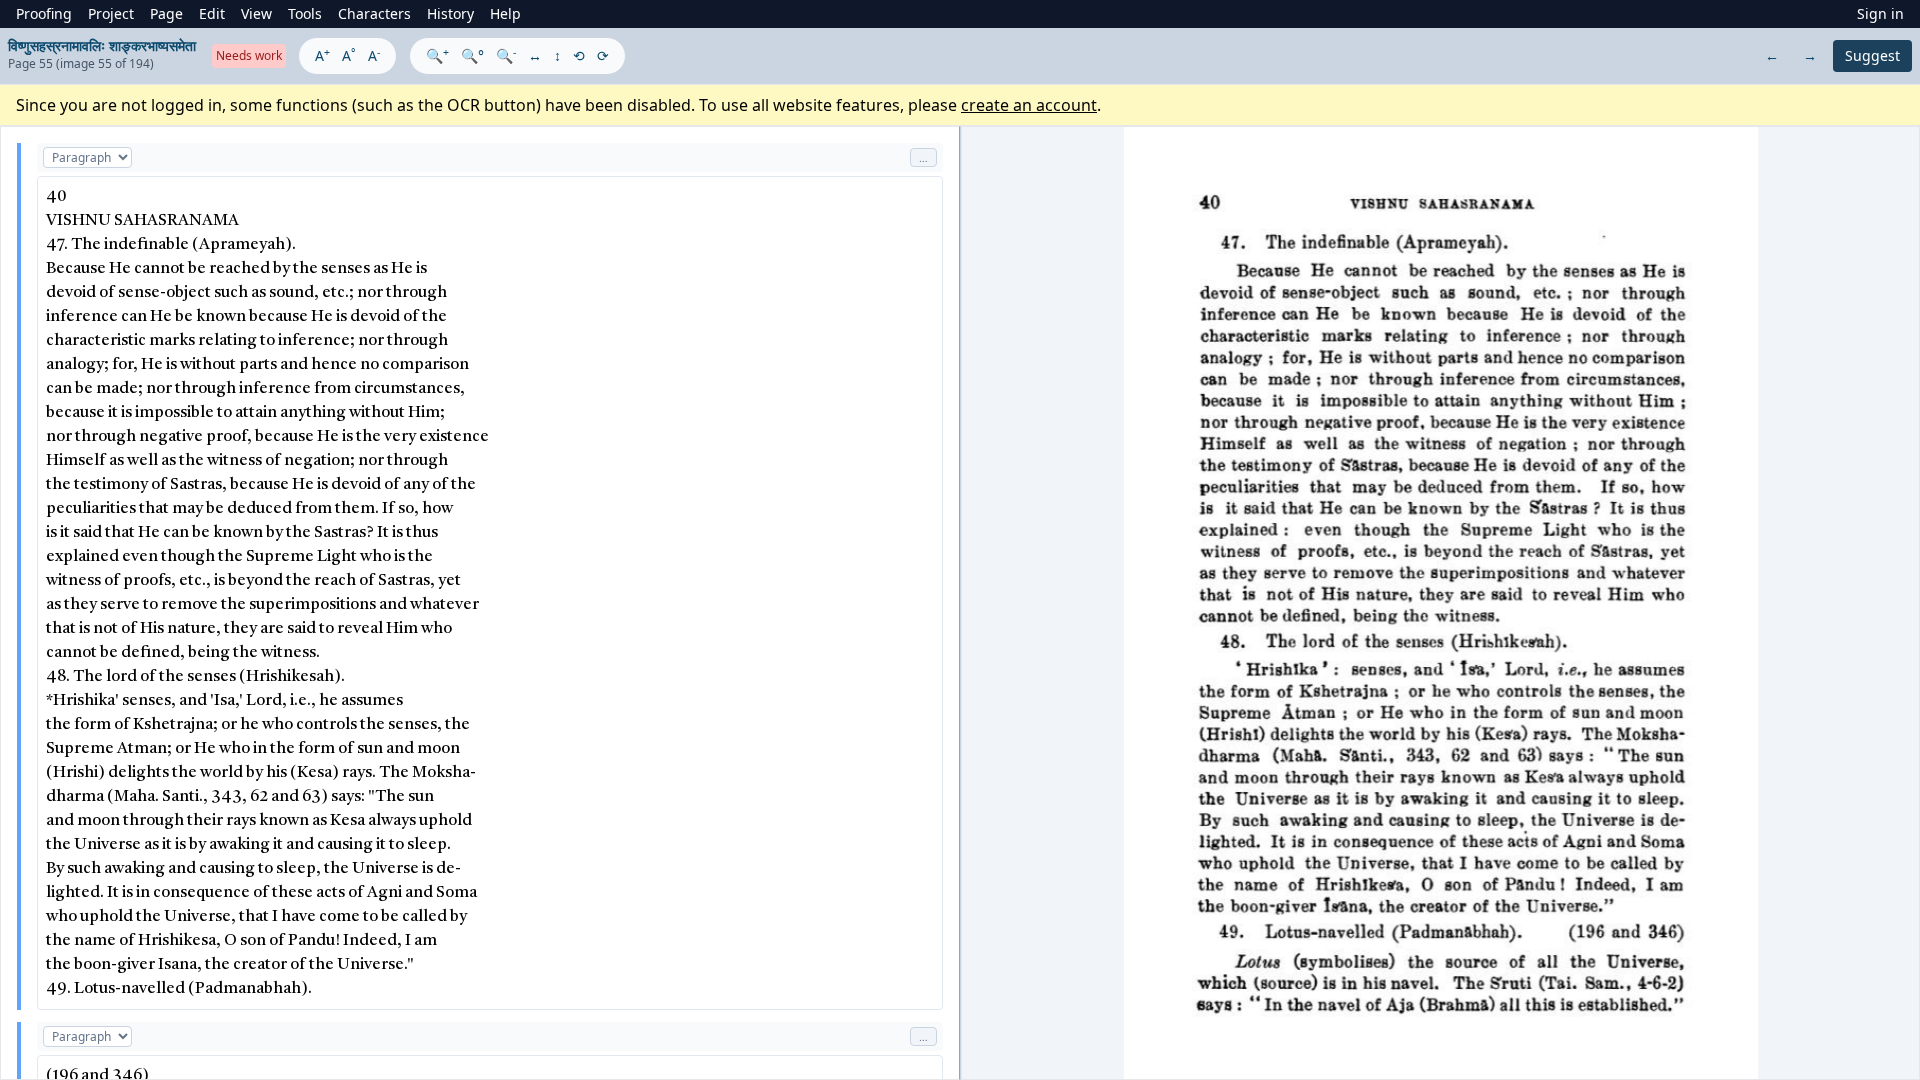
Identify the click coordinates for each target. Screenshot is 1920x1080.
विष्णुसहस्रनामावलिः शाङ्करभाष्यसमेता (102, 45)
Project (111, 13)
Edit (212, 13)
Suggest (1872, 55)
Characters (374, 13)
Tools (305, 13)
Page (166, 13)
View (256, 13)
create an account (1029, 105)
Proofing (44, 13)
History (450, 13)
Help (505, 13)
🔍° (472, 55)
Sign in (1880, 13)
